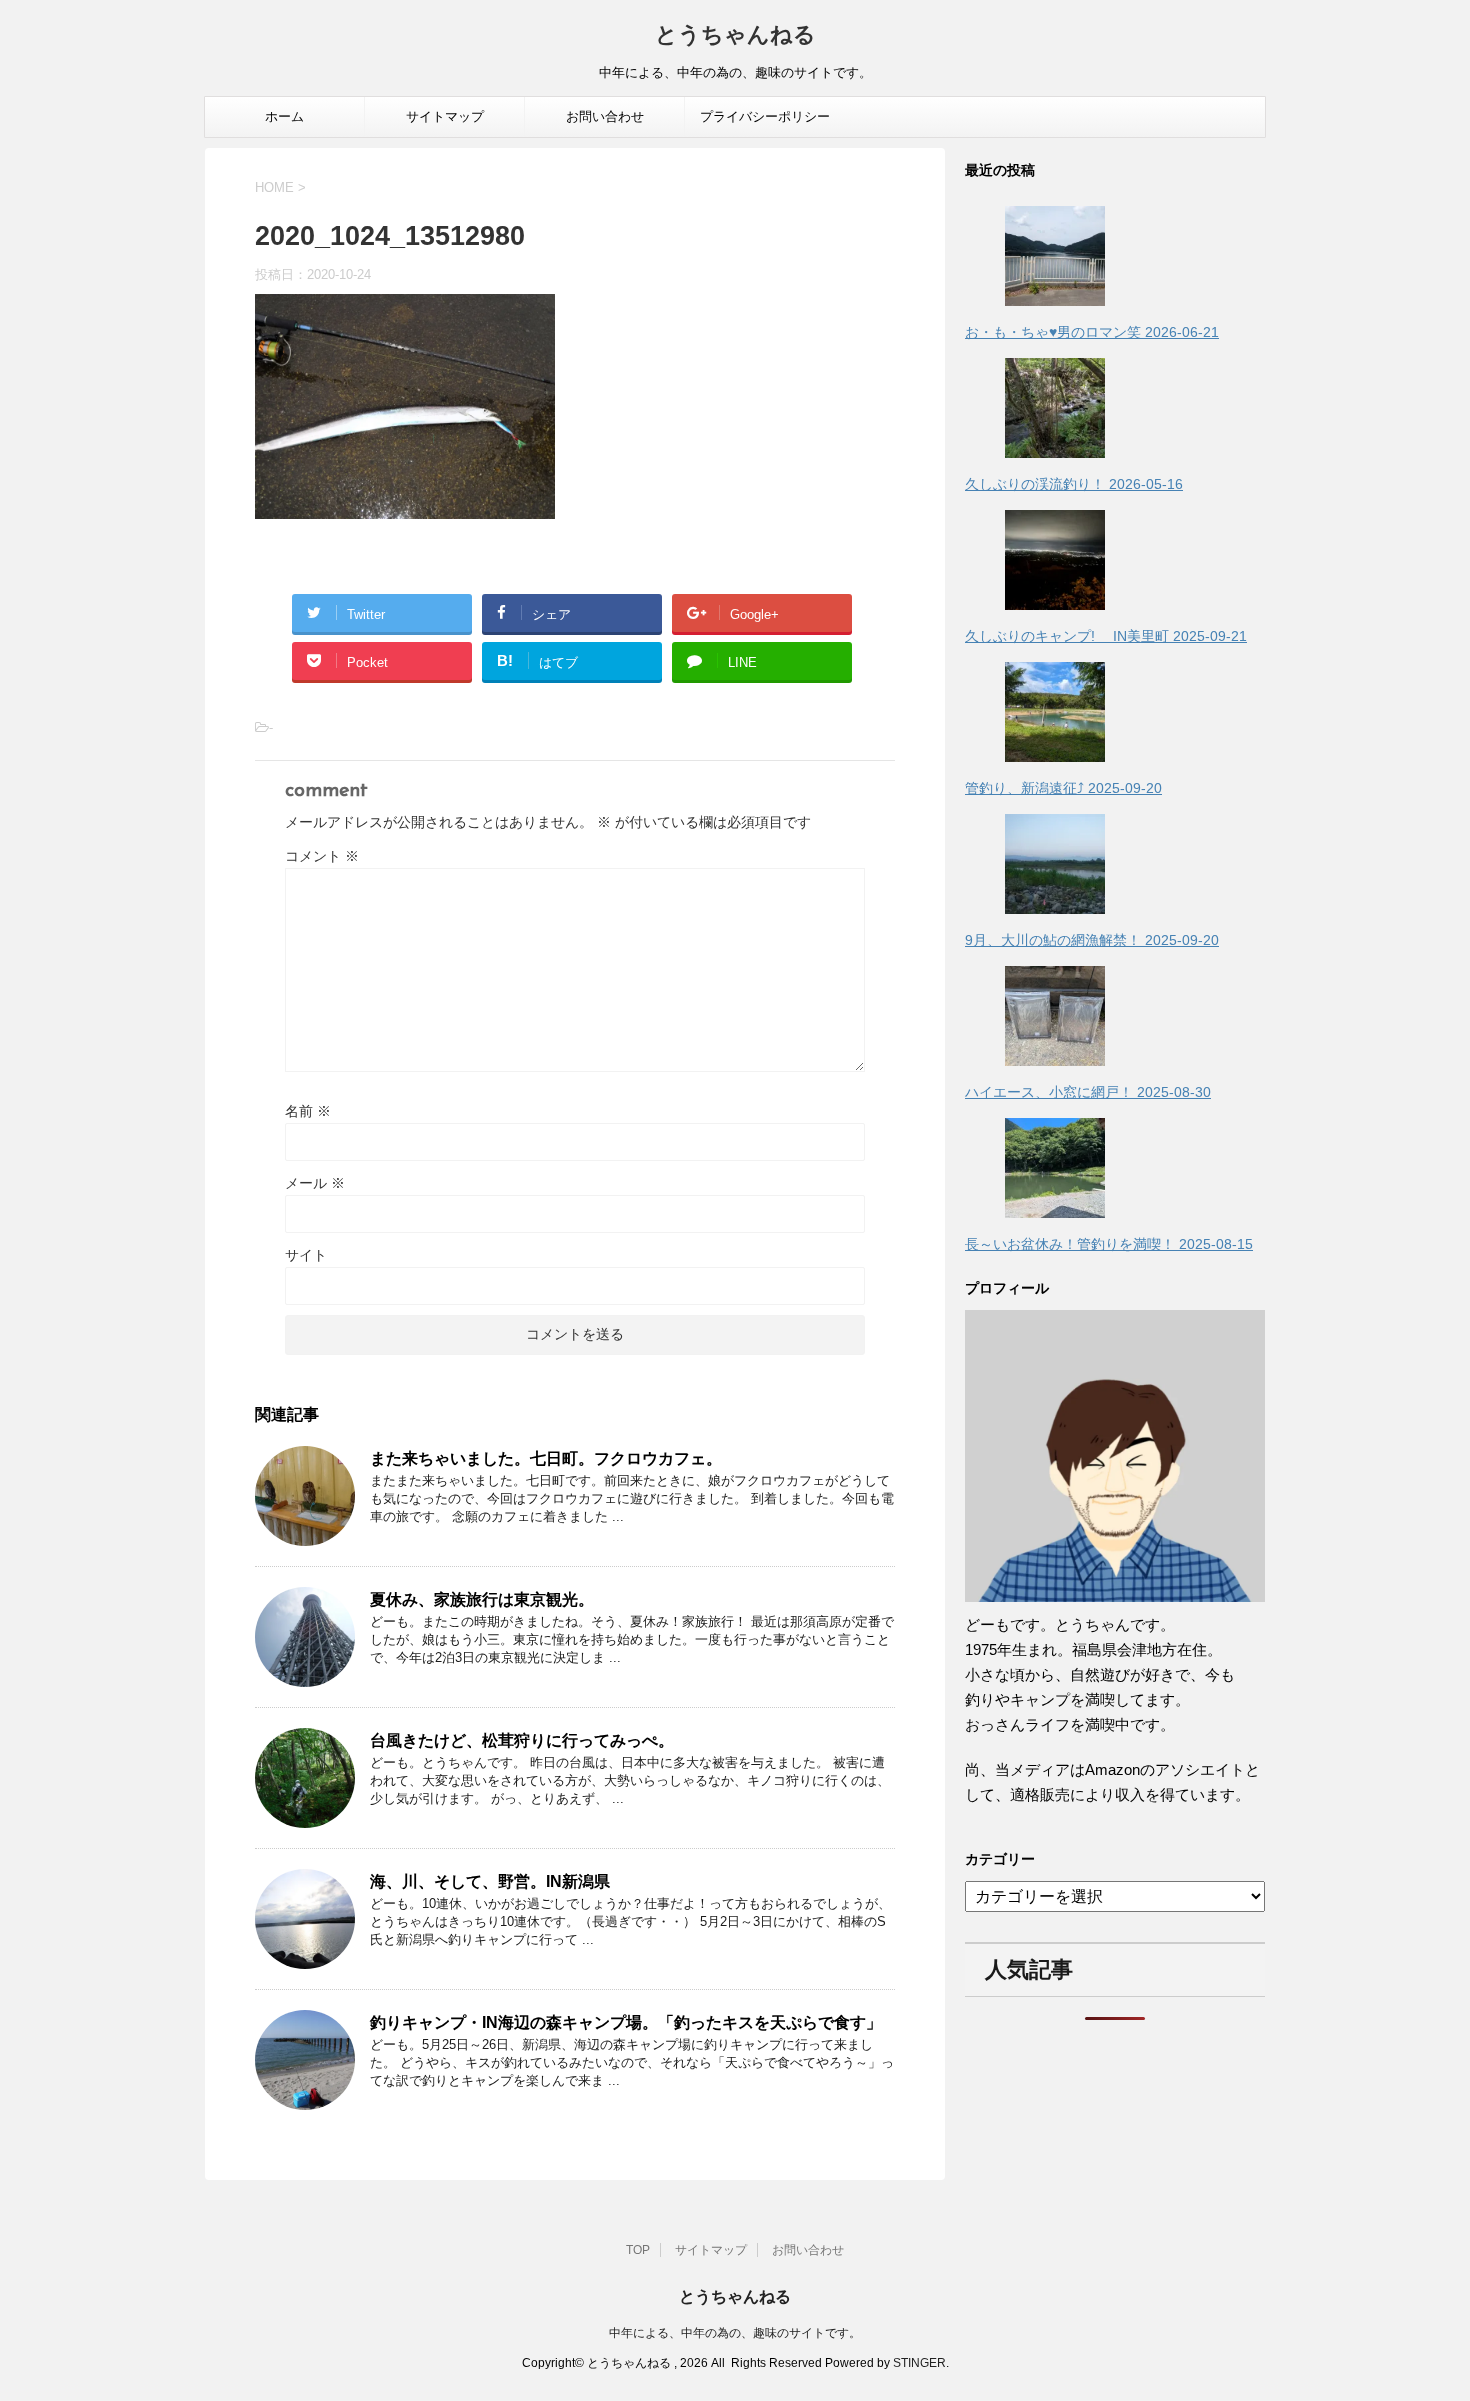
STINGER (919, 2363)
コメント (322, 856)
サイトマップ (445, 116)
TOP (638, 2250)
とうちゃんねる (735, 36)
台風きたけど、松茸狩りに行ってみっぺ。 (522, 1740)
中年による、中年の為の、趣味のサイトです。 (735, 2333)
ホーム (284, 116)
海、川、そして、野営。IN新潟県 (490, 1881)
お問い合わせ (605, 116)
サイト (306, 1255)
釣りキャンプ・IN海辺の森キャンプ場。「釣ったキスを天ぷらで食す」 (626, 2022)
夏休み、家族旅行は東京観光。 (482, 1599)
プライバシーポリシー (765, 116)
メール (315, 1183)
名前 (308, 1111)
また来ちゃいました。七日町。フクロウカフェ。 (546, 1458)
